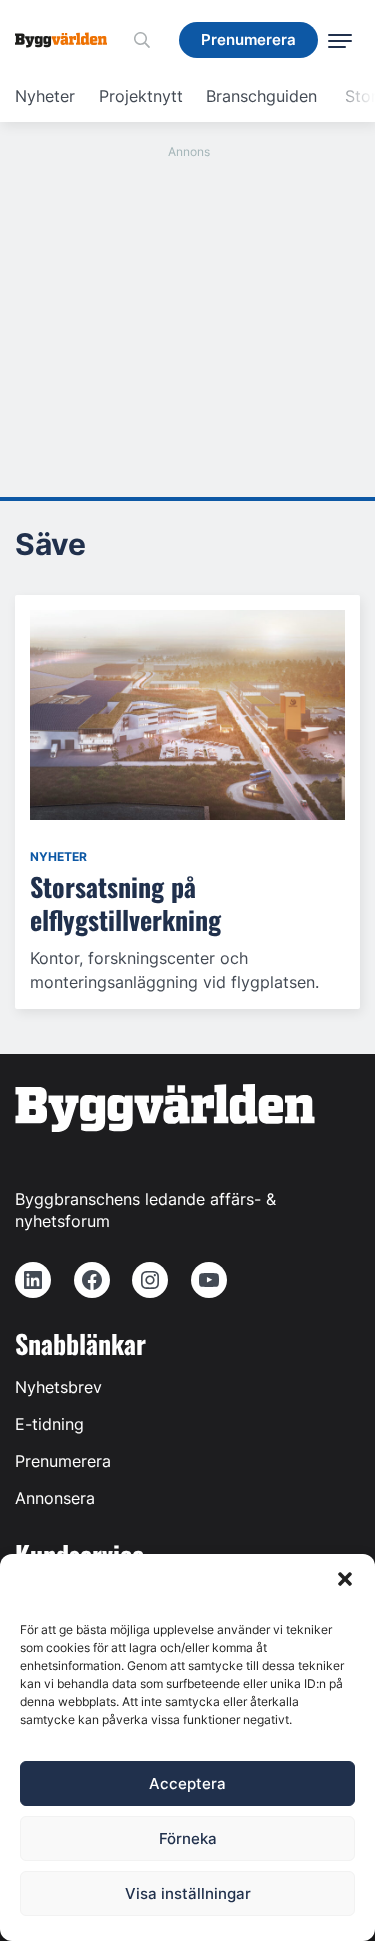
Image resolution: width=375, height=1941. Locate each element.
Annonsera (55, 1498)
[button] (345, 1579)
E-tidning (49, 1424)
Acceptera (187, 1783)
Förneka (188, 1838)
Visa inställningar (188, 1893)
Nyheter (45, 96)
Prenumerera (63, 1461)
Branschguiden (261, 96)
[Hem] (68, 40)
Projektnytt (141, 96)
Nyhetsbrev (58, 1387)
